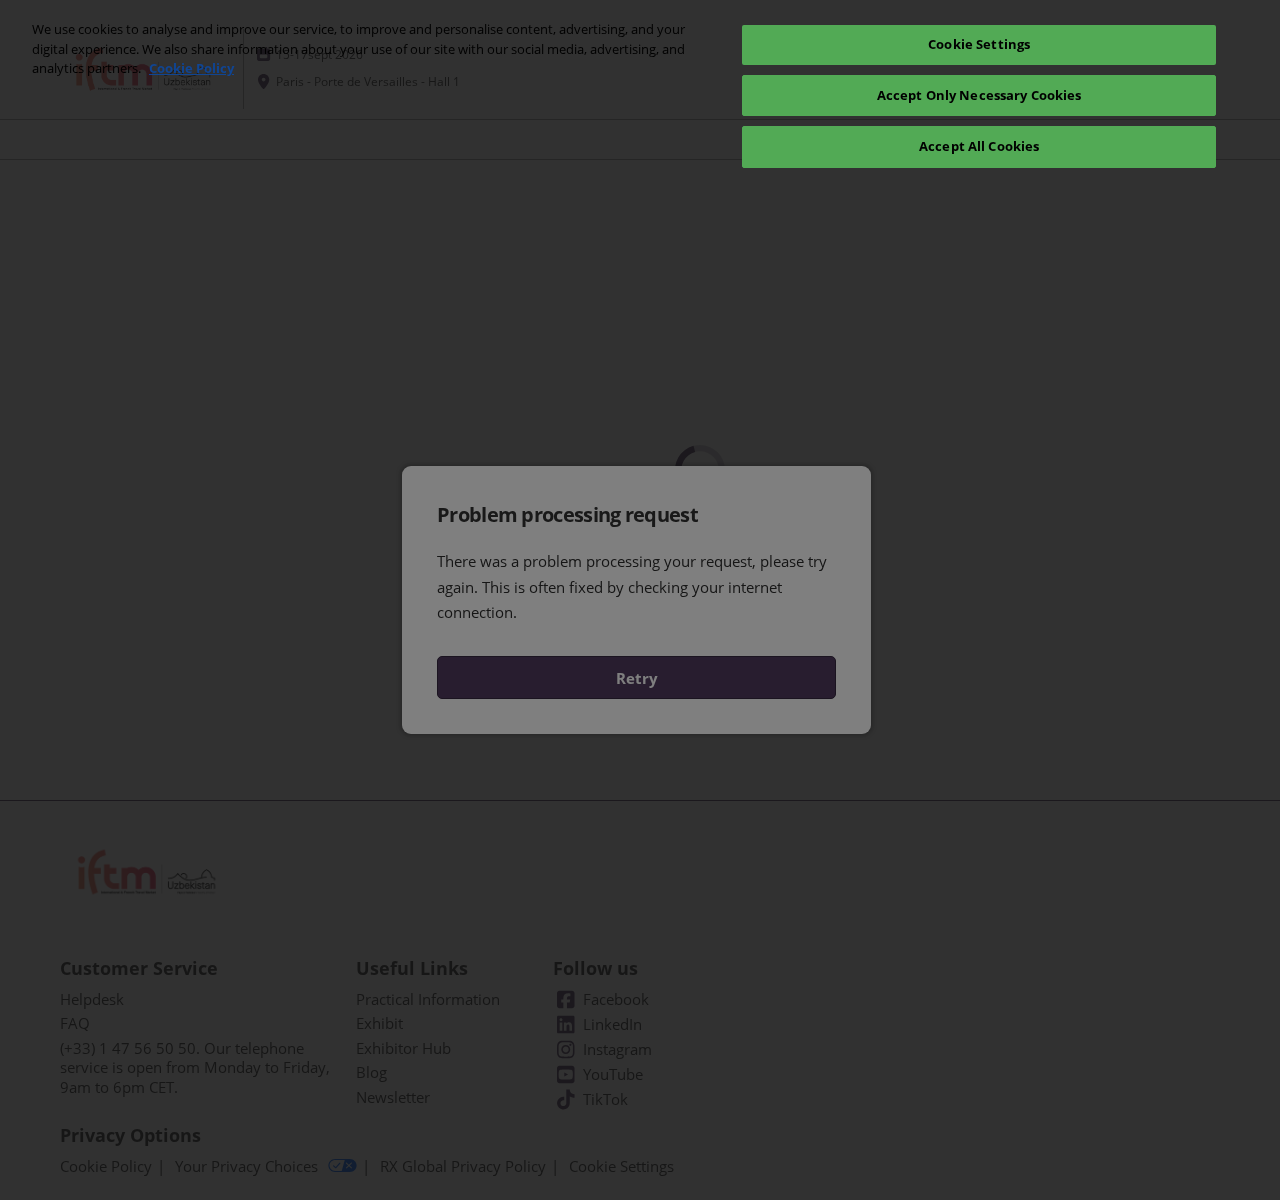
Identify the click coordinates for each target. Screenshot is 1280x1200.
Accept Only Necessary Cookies (979, 95)
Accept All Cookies (979, 146)
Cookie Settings (979, 44)
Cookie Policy (191, 68)
